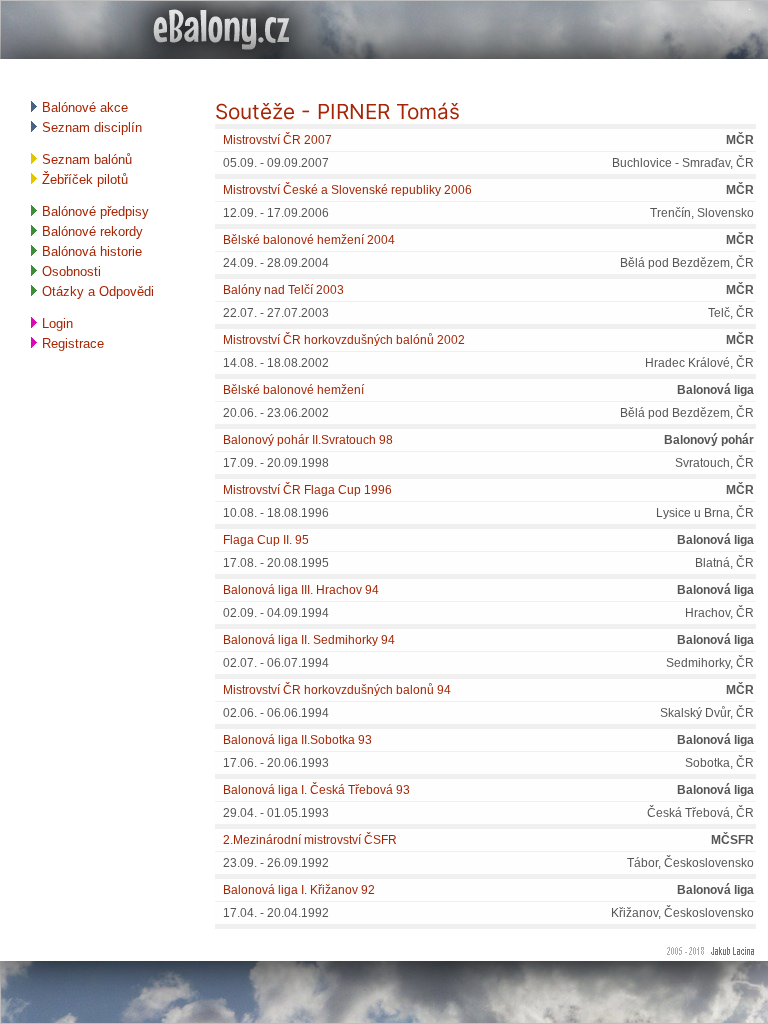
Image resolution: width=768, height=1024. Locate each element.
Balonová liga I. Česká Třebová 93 (316, 790)
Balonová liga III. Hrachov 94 (301, 590)
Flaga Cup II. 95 (266, 540)
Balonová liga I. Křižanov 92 (299, 890)
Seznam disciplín (90, 127)
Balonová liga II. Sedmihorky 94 (309, 640)
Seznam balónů (85, 159)
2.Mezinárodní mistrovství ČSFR (310, 840)
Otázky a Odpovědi (96, 291)
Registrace (71, 343)
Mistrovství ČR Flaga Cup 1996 (307, 490)
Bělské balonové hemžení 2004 (309, 240)
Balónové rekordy (90, 231)
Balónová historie (90, 251)
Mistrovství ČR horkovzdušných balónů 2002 (344, 340)
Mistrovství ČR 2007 (277, 140)
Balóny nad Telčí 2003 (283, 290)
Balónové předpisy (93, 211)
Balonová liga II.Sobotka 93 (297, 740)
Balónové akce (83, 107)
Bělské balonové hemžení (293, 390)
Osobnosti (69, 271)
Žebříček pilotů (83, 179)
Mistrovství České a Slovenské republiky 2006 (347, 190)
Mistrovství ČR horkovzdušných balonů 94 (337, 690)
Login (55, 323)
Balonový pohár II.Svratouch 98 (308, 440)
